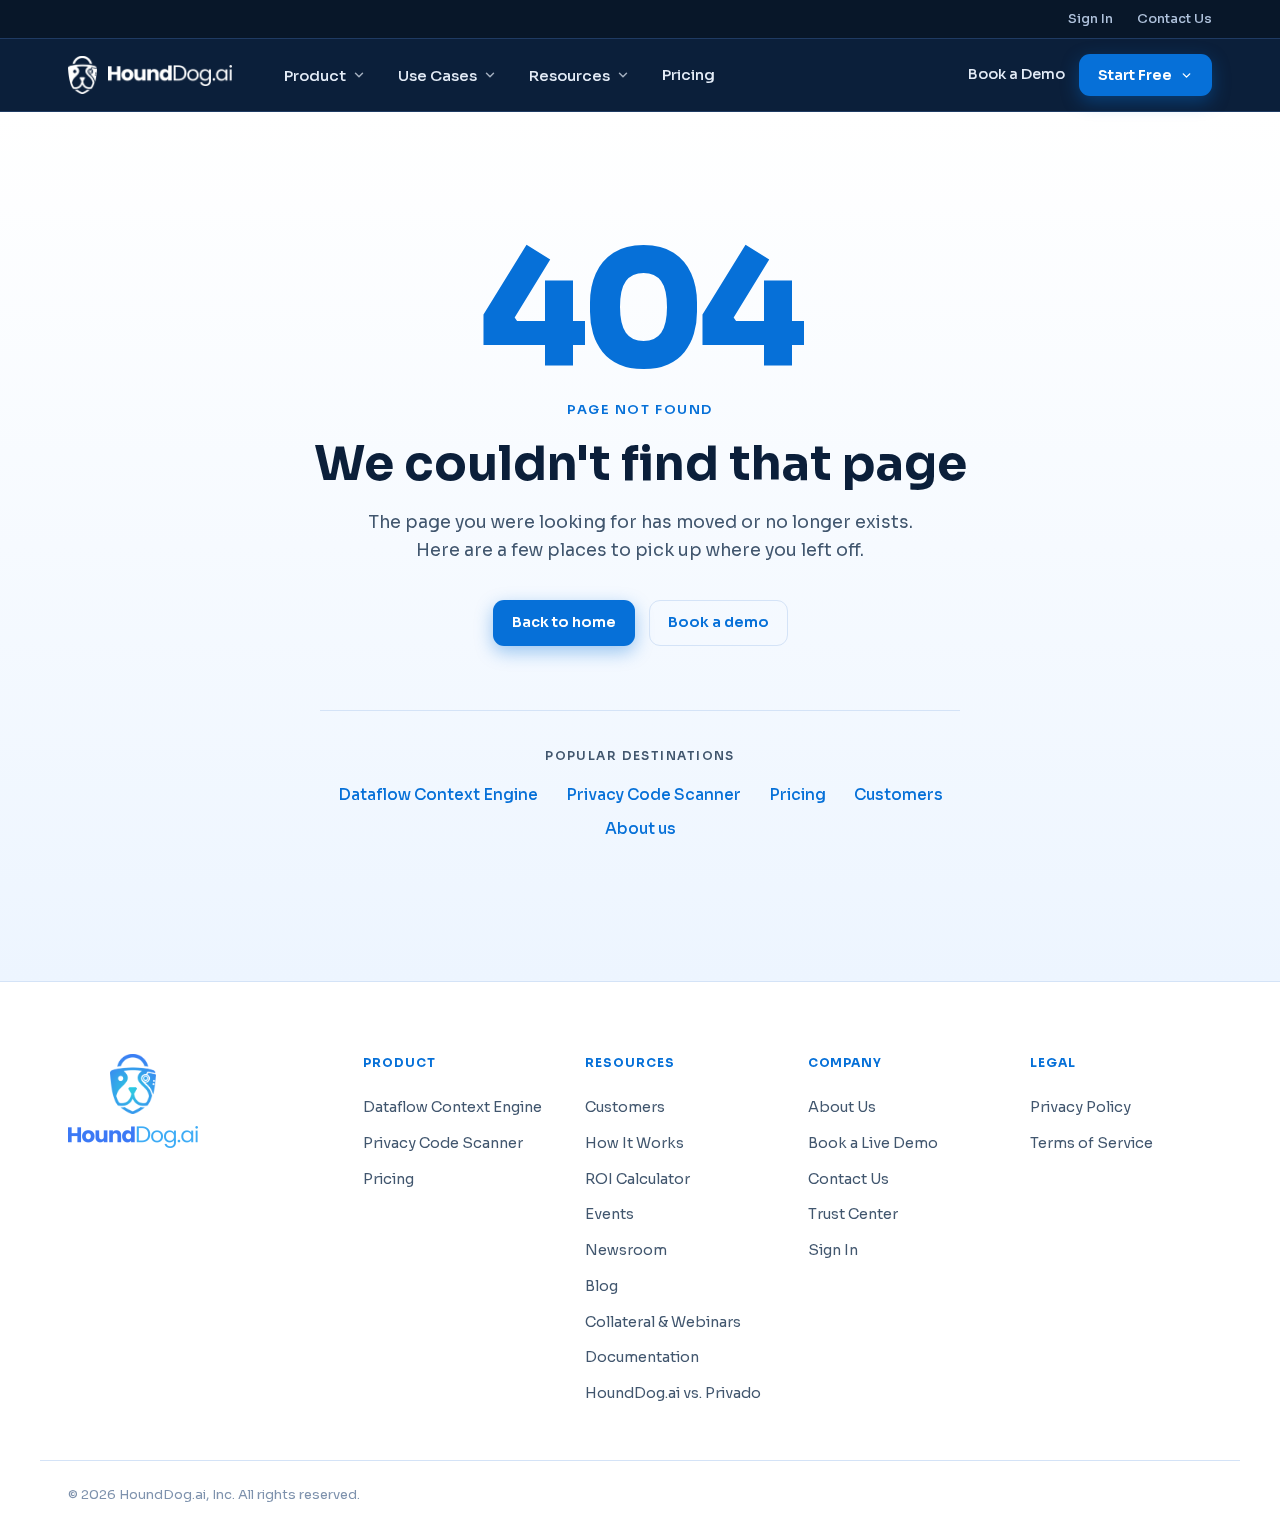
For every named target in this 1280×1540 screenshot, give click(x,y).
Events (609, 1214)
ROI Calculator (637, 1179)
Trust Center (853, 1214)
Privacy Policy (1080, 1107)
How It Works (634, 1143)
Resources (569, 75)
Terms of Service (1091, 1143)
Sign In (1090, 18)
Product (315, 75)
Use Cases (437, 75)
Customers (898, 794)
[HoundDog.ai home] (150, 75)
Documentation (642, 1357)
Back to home (564, 622)
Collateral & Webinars (663, 1322)
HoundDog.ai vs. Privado (673, 1393)
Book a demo (718, 622)
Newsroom (626, 1250)
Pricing (688, 74)
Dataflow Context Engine (438, 794)
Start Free (1135, 75)
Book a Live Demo (873, 1143)
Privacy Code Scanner (653, 794)
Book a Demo (1016, 74)
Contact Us (1174, 18)
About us (640, 828)
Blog (601, 1286)
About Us (842, 1107)
